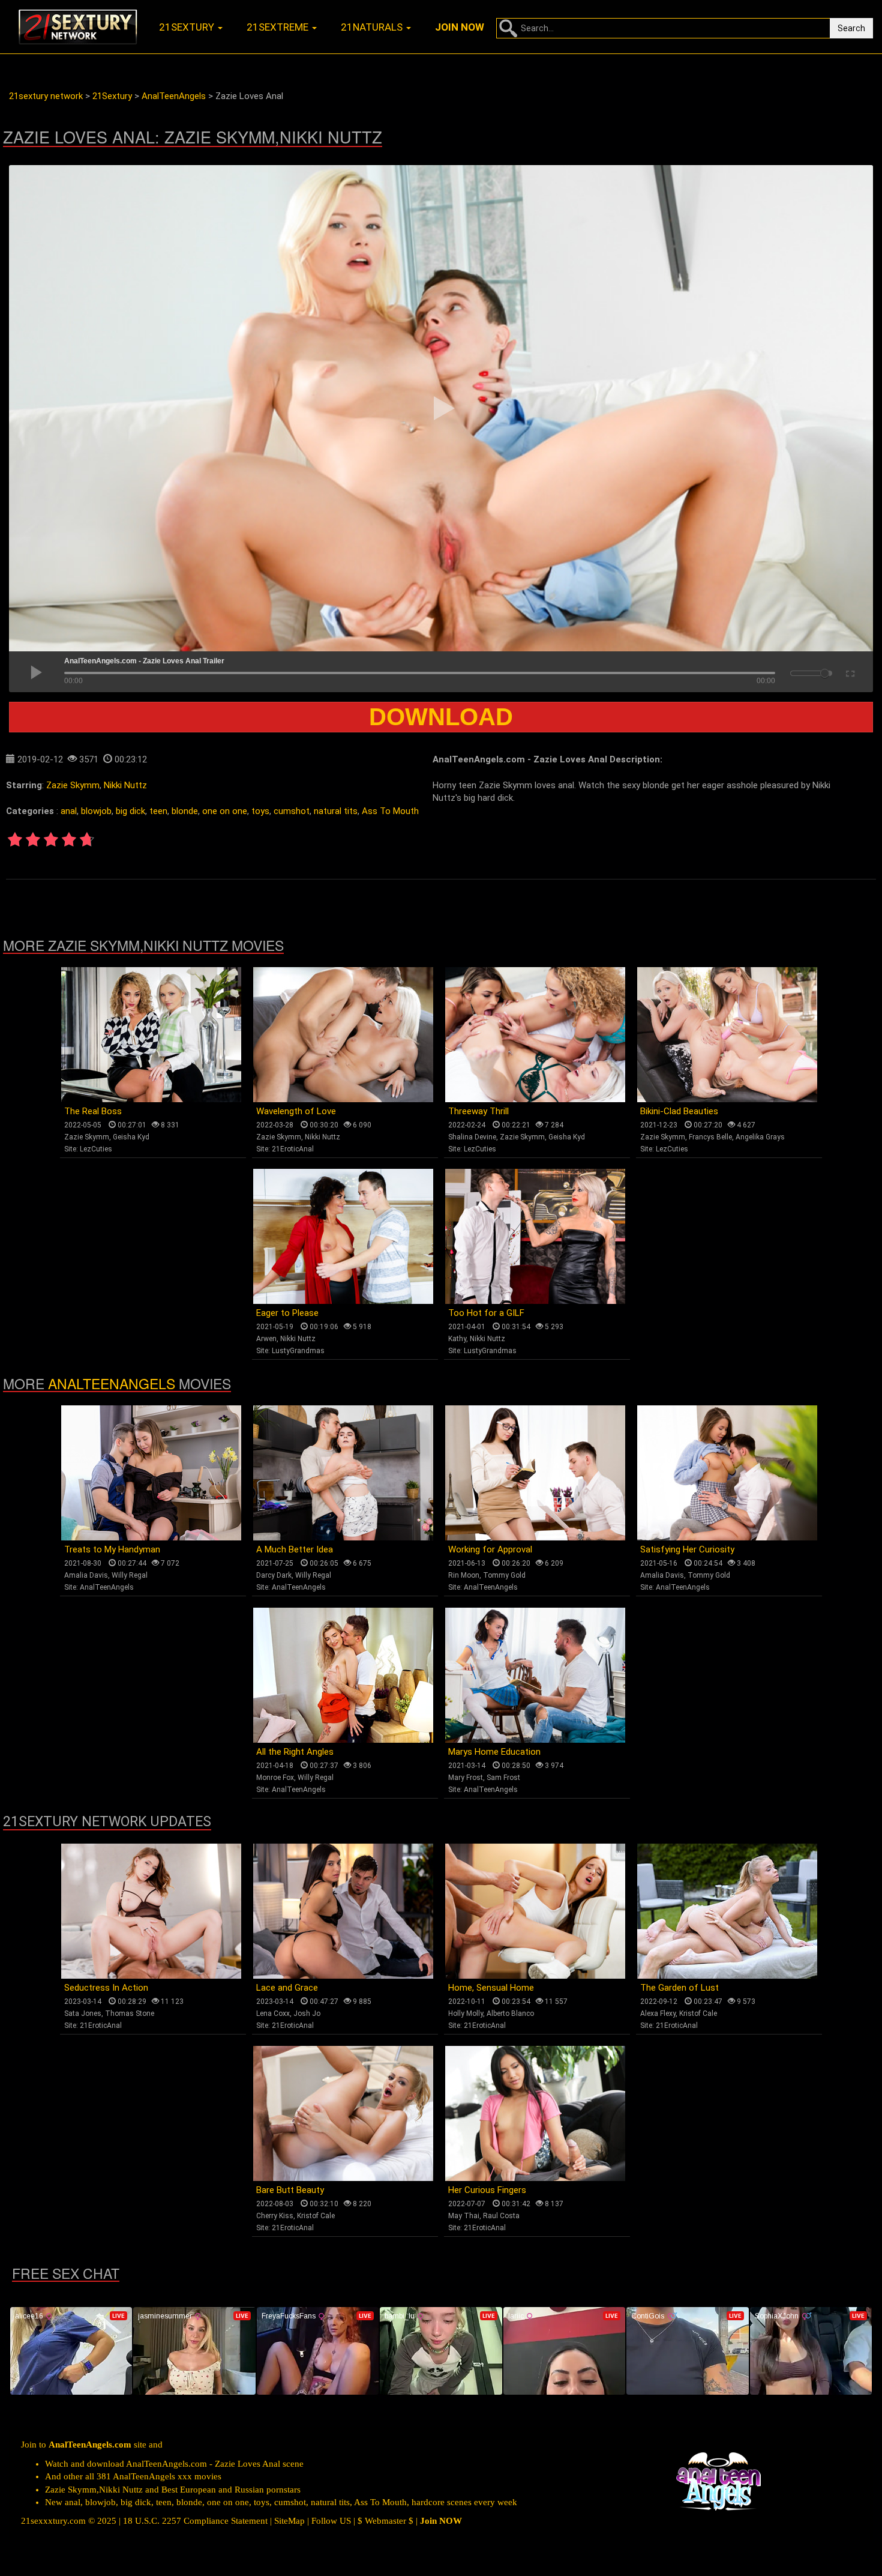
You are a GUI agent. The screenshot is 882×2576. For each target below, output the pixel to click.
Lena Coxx (273, 2013)
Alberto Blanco (510, 2013)
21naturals (373, 27)
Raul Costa (501, 2216)
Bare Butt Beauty (290, 2190)
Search (851, 28)
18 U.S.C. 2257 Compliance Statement (195, 2521)
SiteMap (289, 2521)
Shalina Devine (472, 1137)
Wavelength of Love (296, 1111)
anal (69, 811)
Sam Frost (503, 1778)
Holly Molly (466, 2013)
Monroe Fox (275, 1778)
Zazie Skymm (73, 785)
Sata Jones (83, 2013)
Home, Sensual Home (491, 1988)
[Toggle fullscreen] (849, 672)
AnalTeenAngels (112, 1383)
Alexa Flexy (658, 2013)
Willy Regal (130, 1575)
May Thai (464, 2216)
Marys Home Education (494, 1752)
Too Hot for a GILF (486, 1313)
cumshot (292, 811)
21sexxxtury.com (53, 2521)
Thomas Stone (130, 2013)
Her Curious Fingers (487, 2190)
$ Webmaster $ (385, 2521)
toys (260, 811)
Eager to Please (287, 1313)
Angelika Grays (760, 1137)
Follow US (331, 2521)
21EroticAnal (293, 1149)
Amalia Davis (86, 1575)
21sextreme (279, 27)
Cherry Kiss (275, 2216)
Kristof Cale (698, 2013)
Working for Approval (490, 1549)
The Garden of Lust (679, 1988)
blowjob (96, 811)
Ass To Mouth (390, 811)
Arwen (266, 1339)
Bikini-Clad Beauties (679, 1111)
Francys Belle (710, 1137)
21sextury (188, 27)
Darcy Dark (274, 1575)
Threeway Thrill (478, 1111)
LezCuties (96, 1149)
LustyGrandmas (298, 1351)
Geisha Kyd (131, 1137)
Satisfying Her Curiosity (687, 1549)
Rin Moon (464, 1575)
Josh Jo (307, 2013)
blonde (185, 811)
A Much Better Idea (295, 1549)
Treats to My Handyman (112, 1549)
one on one (225, 811)
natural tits (336, 811)
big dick (130, 811)
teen (158, 811)
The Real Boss (93, 1111)
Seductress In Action (106, 1988)
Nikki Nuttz (125, 785)
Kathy (457, 1339)
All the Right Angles (295, 1752)
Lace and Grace (287, 1988)
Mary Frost (466, 1778)
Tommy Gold (504, 1575)
